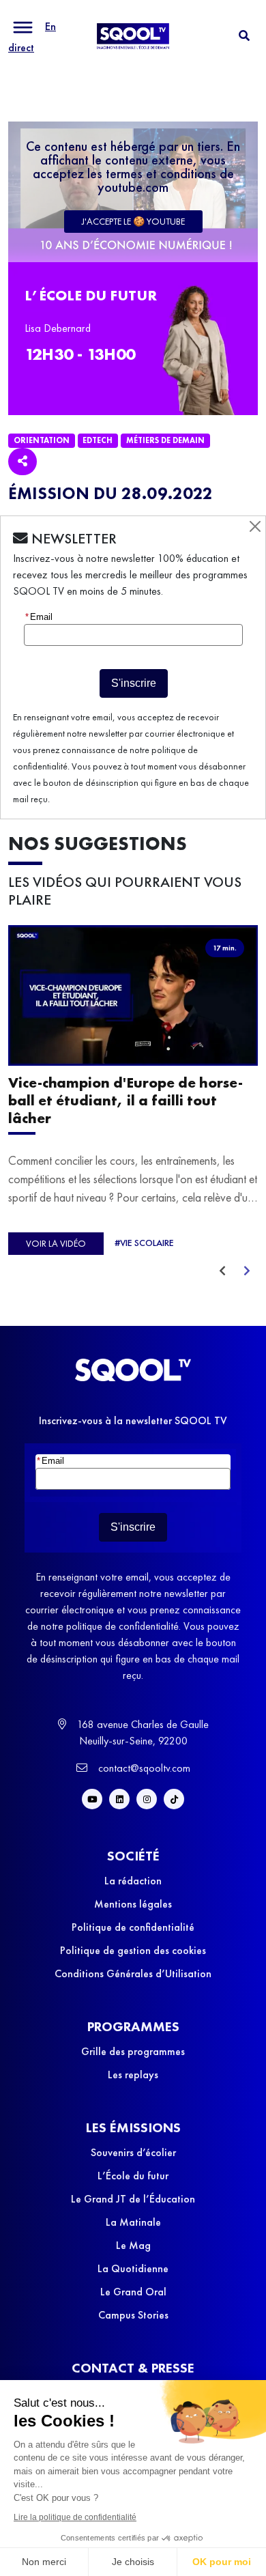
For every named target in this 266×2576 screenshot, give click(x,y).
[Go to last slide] (222, 1271)
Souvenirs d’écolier (133, 2152)
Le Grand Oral (133, 2292)
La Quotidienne (133, 2268)
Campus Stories (133, 2315)
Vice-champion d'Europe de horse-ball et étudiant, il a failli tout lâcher (125, 1100)
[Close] (255, 526)
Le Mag (133, 2245)
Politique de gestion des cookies (133, 1950)
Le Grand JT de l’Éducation (133, 2199)
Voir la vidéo (56, 1243)
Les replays (133, 2075)
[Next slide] (247, 1271)
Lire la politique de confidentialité (75, 2517)
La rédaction (133, 1881)
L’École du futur (133, 2176)
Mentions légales (133, 1904)
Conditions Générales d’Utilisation (133, 1973)
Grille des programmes (133, 2051)
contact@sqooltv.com (143, 1768)
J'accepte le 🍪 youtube (133, 221)
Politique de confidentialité (133, 1927)
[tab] (244, 36)
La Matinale (133, 2222)
